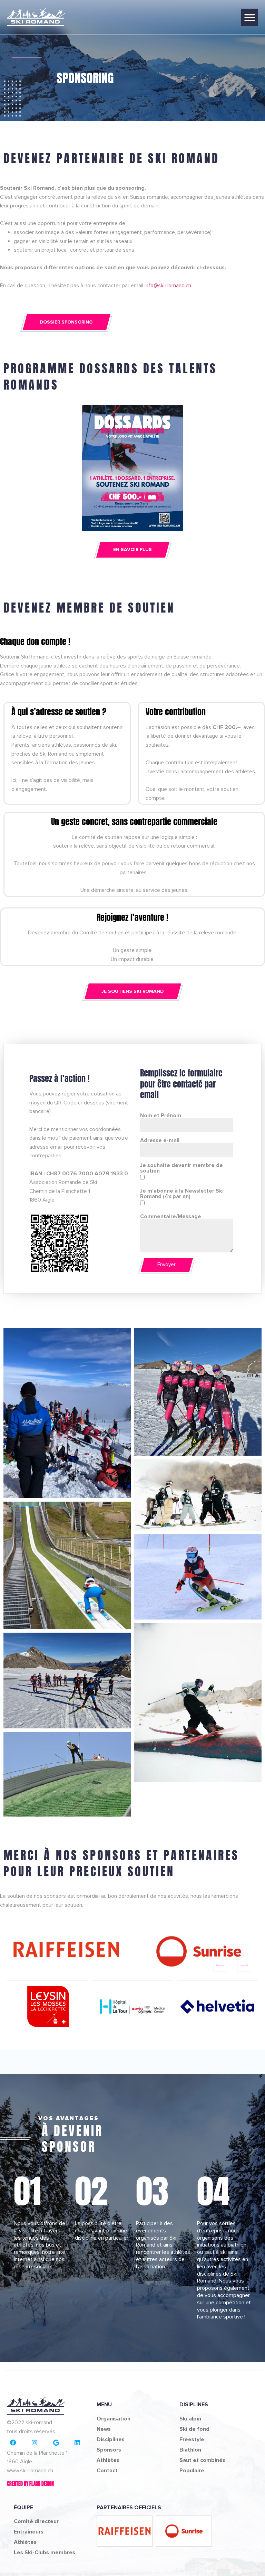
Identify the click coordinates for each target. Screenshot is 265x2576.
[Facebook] (13, 2443)
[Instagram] (35, 2443)
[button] (249, 17)
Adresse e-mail (160, 1140)
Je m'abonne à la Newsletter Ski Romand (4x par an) (182, 1194)
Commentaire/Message (171, 1216)
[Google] (56, 2443)
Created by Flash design (30, 2484)
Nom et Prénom (161, 1116)
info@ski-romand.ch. (168, 286)
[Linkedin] (77, 2443)
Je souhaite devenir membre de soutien (181, 1168)
